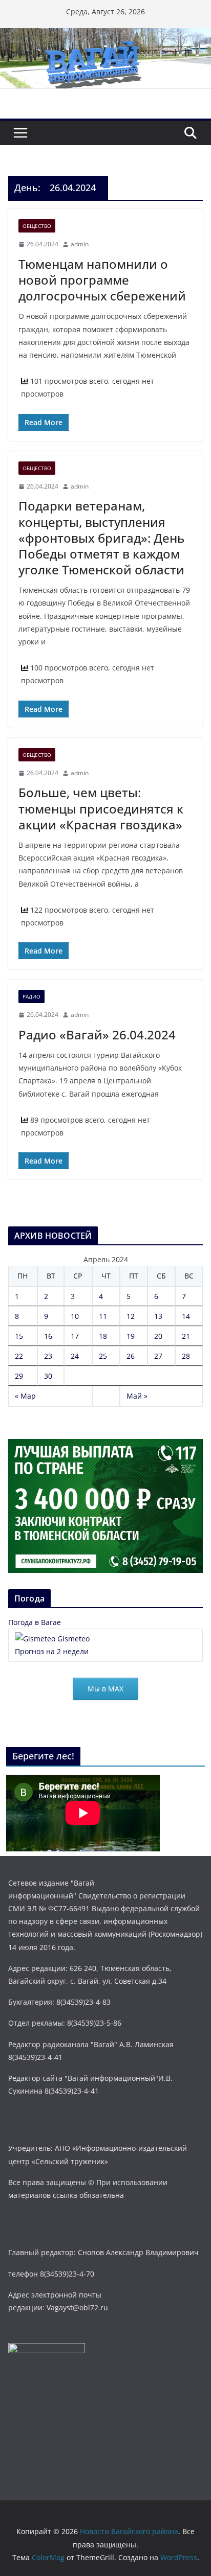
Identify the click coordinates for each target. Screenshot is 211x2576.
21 (186, 1336)
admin (80, 244)
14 (186, 1316)
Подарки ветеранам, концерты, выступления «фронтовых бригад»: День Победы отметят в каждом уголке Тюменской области (101, 538)
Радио (31, 996)
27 (158, 1356)
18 (103, 1336)
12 (131, 1316)
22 (19, 1356)
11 (103, 1316)
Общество (37, 226)
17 (75, 1336)
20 (158, 1336)
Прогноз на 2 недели (52, 1651)
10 (75, 1316)
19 (131, 1336)
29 (19, 1376)
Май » (137, 1396)
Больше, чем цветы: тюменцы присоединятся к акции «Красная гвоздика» (101, 808)
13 (158, 1316)
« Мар (25, 1396)
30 (48, 1376)
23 (48, 1356)
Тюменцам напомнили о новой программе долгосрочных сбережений (102, 280)
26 (131, 1356)
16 (48, 1336)
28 (186, 1356)
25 (103, 1356)
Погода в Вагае (35, 1622)
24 (75, 1356)
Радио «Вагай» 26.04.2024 (97, 1035)
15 (19, 1336)
